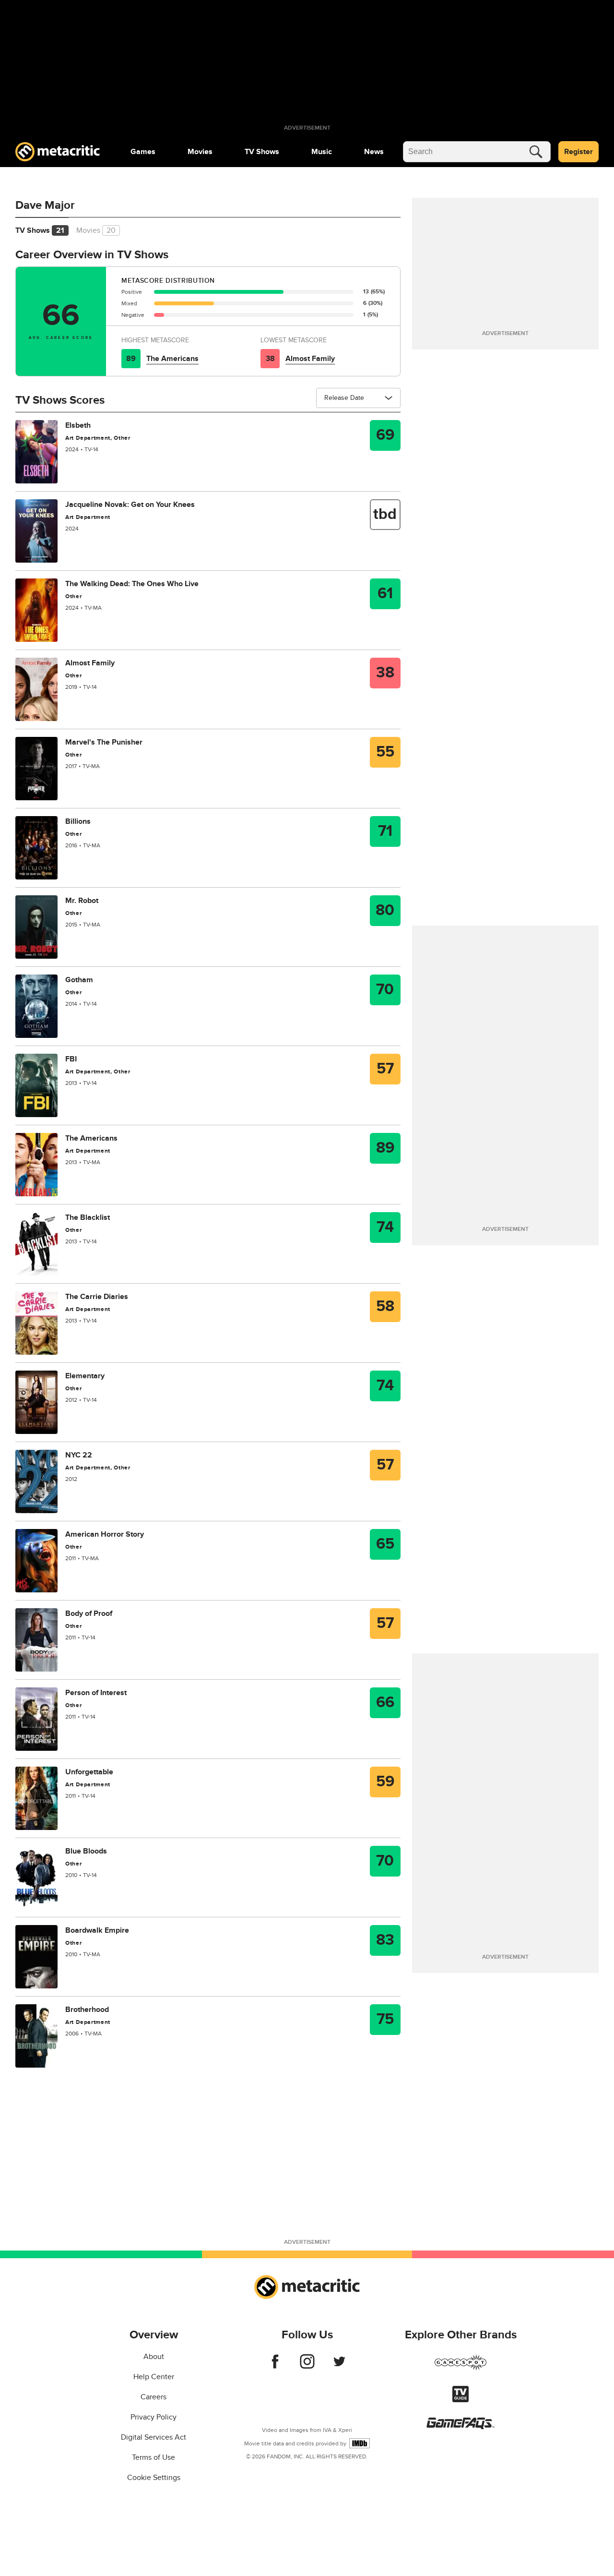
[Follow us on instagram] (307, 2366)
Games (143, 152)
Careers (153, 2397)
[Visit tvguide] (460, 2400)
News (374, 152)
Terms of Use (153, 2457)
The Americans (172, 359)
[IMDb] (360, 2443)
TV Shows (262, 152)
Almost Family (310, 359)
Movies (200, 152)
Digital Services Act (153, 2437)
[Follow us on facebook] (275, 2366)
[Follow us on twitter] (339, 2366)
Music (322, 152)
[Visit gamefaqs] (460, 2427)
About (154, 2357)
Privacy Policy (153, 2417)
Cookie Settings (154, 2478)
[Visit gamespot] (460, 2368)
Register (579, 152)
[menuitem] (143, 152)
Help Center (154, 2377)
